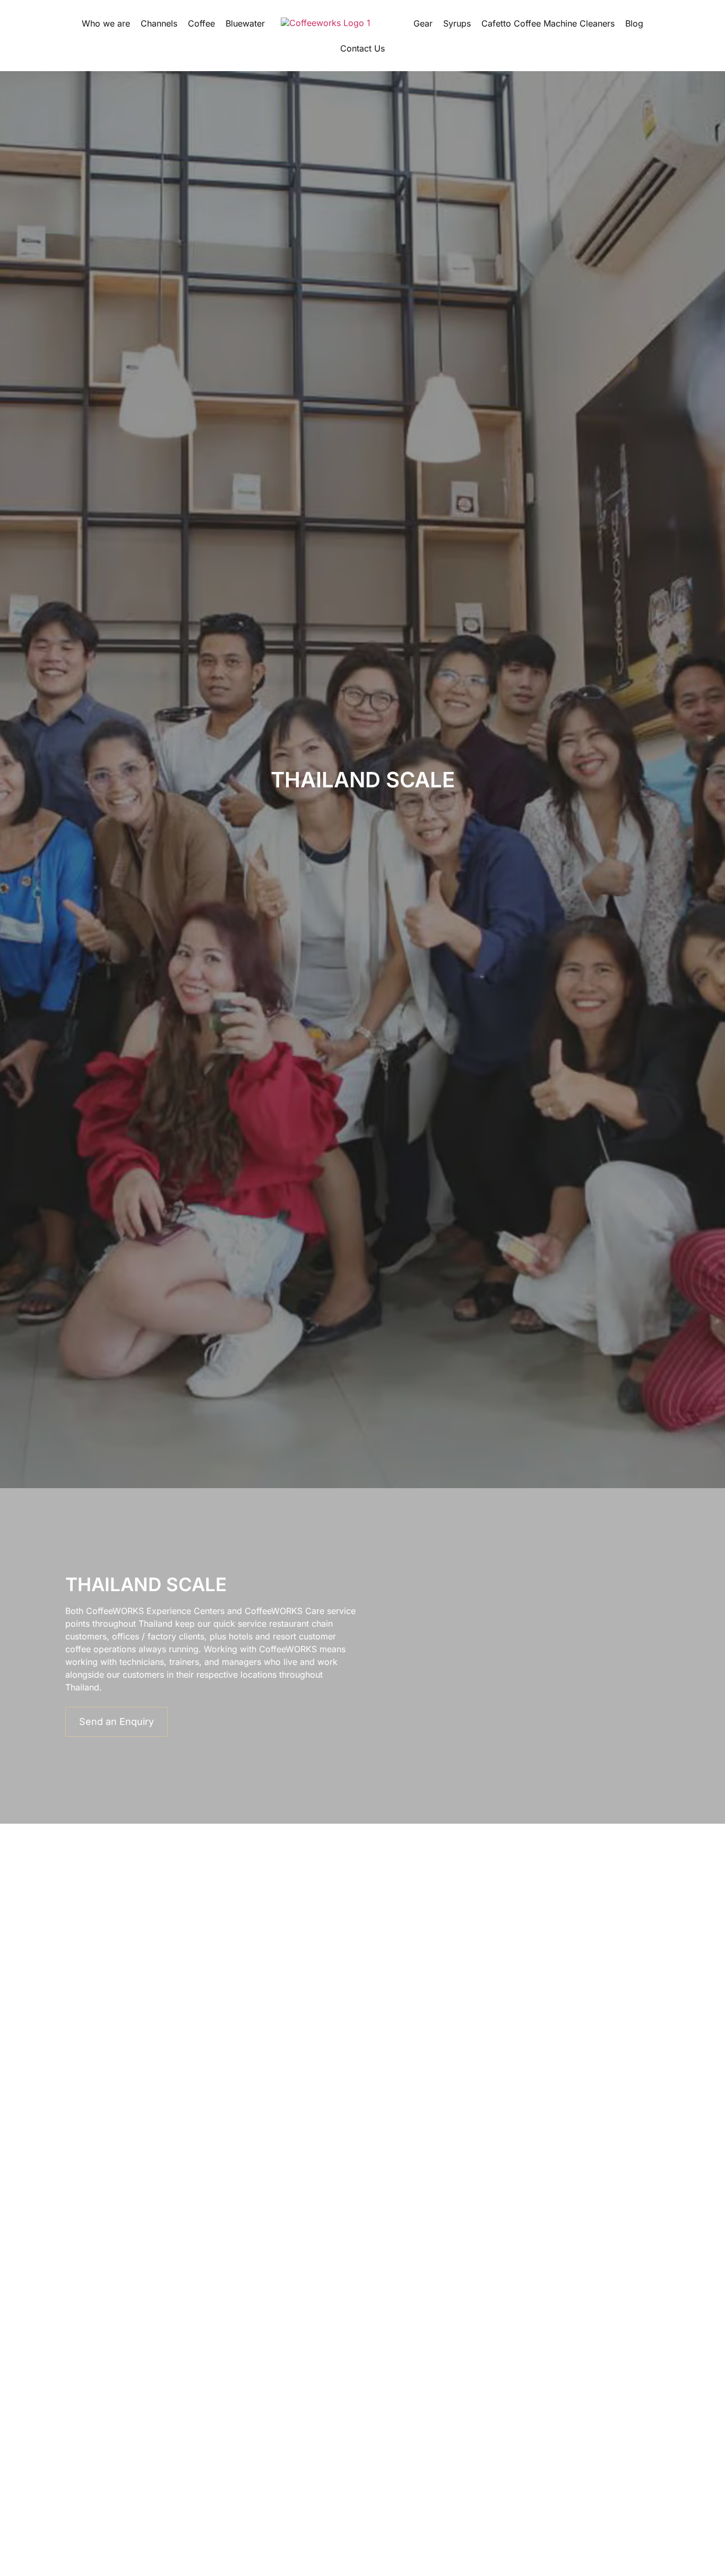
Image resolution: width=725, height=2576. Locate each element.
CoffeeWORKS (115, 1611)
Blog (634, 23)
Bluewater (245, 23)
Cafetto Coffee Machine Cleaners (548, 23)
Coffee (201, 23)
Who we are (106, 23)
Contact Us (362, 48)
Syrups (457, 23)
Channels (159, 23)
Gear (423, 23)
